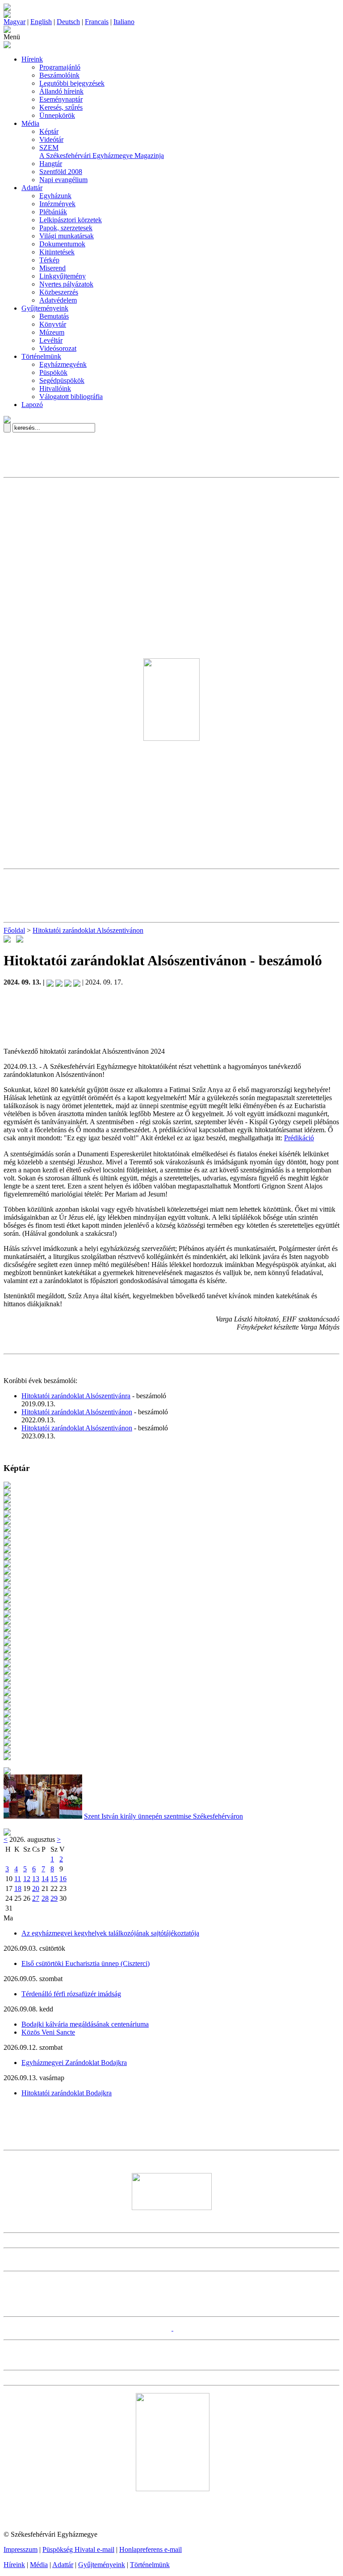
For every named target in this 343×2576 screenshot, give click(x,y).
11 (18, 1879)
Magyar (15, 22)
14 (45, 1879)
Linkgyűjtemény (63, 276)
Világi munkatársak (67, 236)
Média (30, 123)
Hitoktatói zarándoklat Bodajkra (67, 2093)
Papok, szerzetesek (66, 228)
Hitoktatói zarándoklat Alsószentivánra (76, 1396)
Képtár (49, 131)
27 (36, 1898)
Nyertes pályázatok (66, 284)
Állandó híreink (61, 91)
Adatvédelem (58, 300)
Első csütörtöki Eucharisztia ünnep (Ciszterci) (86, 1963)
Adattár (32, 188)
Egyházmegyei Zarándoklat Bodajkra (74, 2063)
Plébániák (53, 212)
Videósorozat (58, 348)
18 (18, 1888)
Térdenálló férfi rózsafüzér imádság (71, 1994)
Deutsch (68, 22)
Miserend (52, 268)
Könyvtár (53, 324)
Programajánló (60, 67)
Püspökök (53, 372)
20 (36, 1888)
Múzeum (52, 332)
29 (54, 1898)
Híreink (32, 59)
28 (45, 1898)
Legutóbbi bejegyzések (72, 83)
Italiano (124, 22)
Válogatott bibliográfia (71, 397)
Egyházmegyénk (63, 364)
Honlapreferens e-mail (151, 2549)
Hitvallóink (55, 388)
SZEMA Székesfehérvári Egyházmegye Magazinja (102, 152)
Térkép (49, 260)
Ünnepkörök (57, 115)
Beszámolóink (59, 75)
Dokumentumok (62, 244)
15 (54, 1879)
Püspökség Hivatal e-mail (78, 2549)
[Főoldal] (7, 15)
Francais (97, 22)
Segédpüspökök (62, 380)
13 (36, 1879)
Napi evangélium (63, 180)
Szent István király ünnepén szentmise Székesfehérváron (163, 1816)
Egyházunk (55, 196)
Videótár (51, 139)
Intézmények (57, 204)
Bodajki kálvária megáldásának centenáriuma (85, 2024)
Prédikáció (299, 1138)
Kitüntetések (57, 252)
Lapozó (32, 405)
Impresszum (21, 2549)
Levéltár (51, 340)
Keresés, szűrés (61, 107)
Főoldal (14, 930)
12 (27, 1879)
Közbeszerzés (59, 292)
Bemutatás (54, 316)
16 (63, 1879)
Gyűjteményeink (45, 308)
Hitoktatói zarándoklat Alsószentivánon (88, 930)
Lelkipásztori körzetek (71, 220)
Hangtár (51, 164)
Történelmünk (41, 356)
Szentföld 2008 (61, 172)
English (41, 22)
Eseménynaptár (61, 99)
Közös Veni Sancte (48, 2032)
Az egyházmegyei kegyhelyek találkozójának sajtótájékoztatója (110, 1933)
